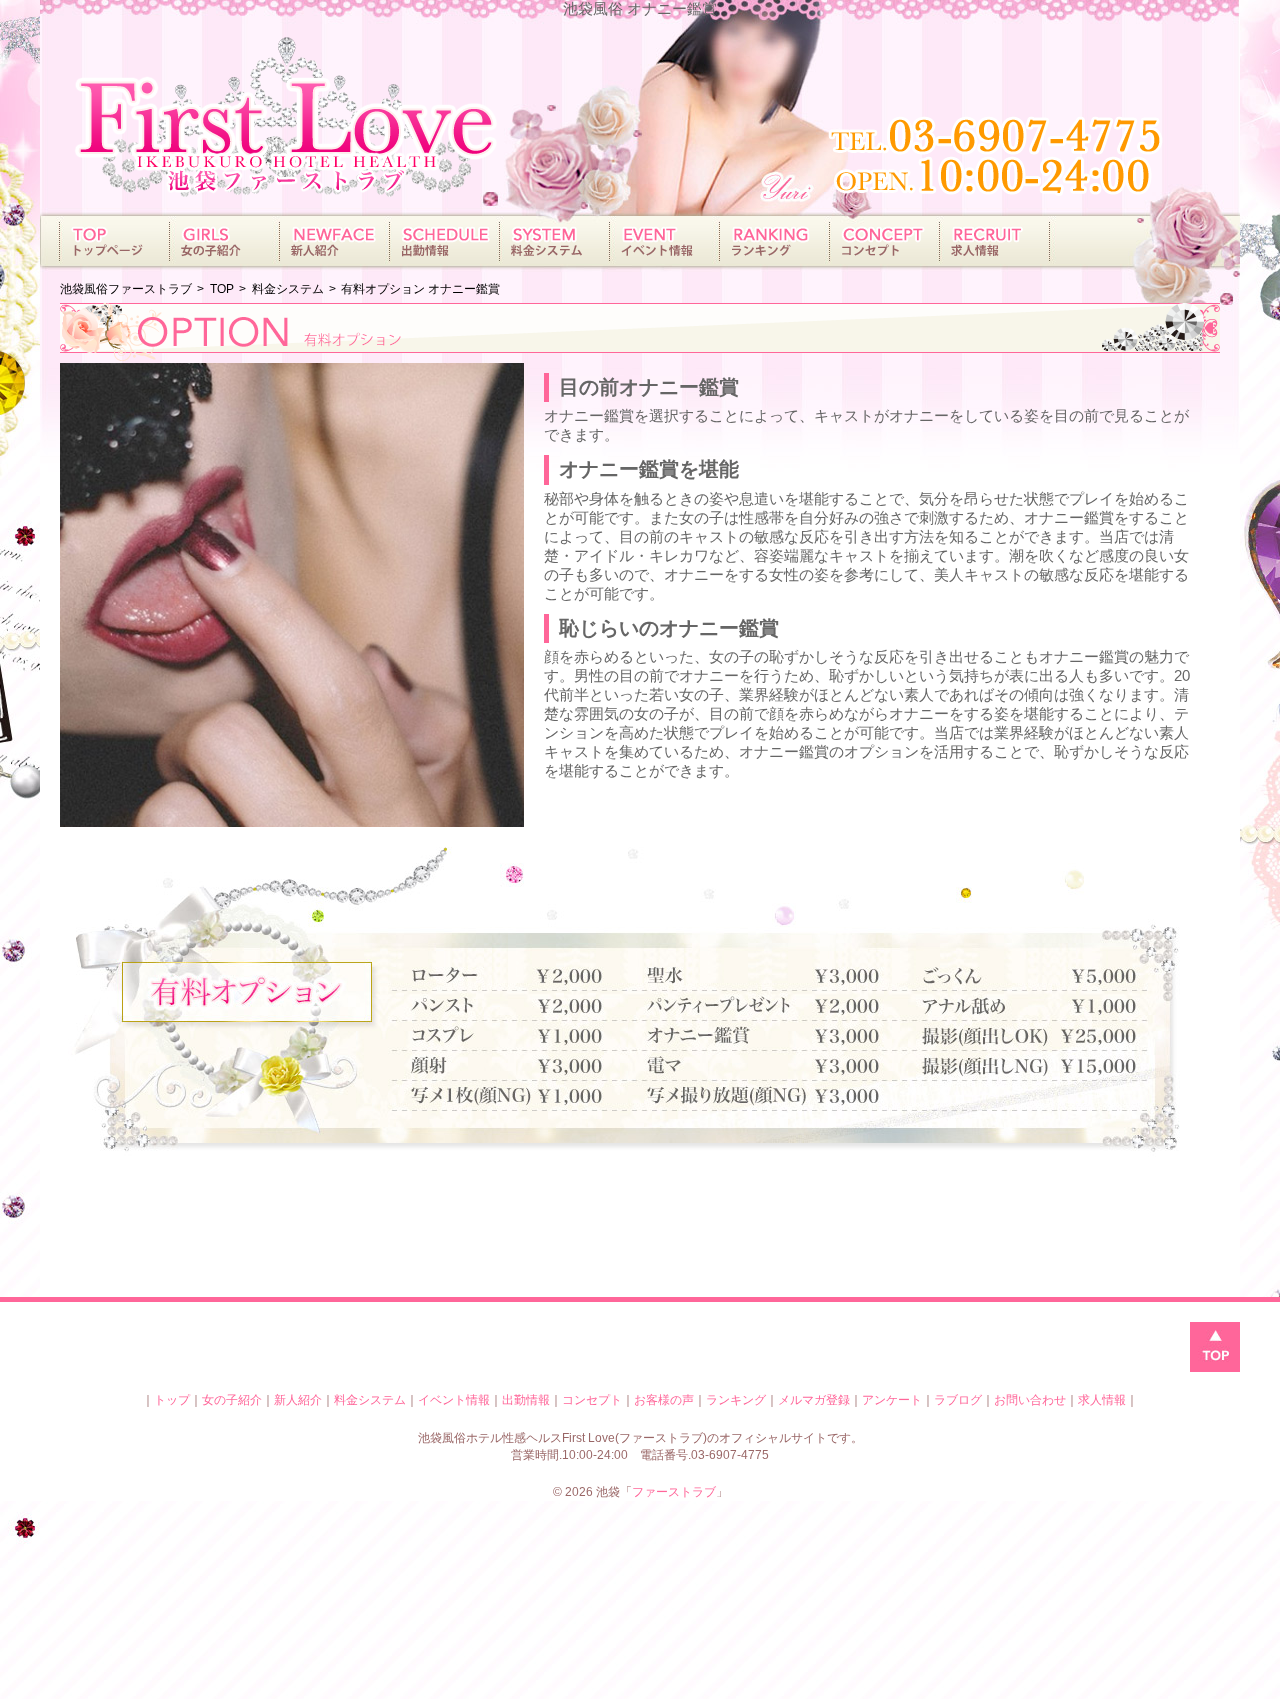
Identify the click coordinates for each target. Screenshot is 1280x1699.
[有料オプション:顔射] (524, 1066)
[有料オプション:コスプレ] (524, 1036)
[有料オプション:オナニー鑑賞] (774, 1036)
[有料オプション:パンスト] (524, 1006)
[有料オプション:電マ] (774, 1066)
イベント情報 (454, 1400)
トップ (172, 1400)
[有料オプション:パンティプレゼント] (774, 1006)
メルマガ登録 (814, 1400)
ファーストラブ (674, 1492)
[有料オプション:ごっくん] (1024, 976)
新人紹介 (298, 1400)
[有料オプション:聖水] (774, 976)
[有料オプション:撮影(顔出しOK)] (1024, 1036)
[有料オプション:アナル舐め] (1024, 1006)
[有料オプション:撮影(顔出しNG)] (1024, 1066)
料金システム (370, 1400)
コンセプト (592, 1400)
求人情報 (1102, 1400)
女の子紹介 (232, 1400)
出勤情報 (526, 1400)
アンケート (892, 1400)
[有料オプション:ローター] (524, 976)
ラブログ (958, 1400)
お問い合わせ (1030, 1400)
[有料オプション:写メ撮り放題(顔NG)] (774, 1096)
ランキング (736, 1400)
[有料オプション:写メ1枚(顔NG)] (524, 1096)
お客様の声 (664, 1400)
